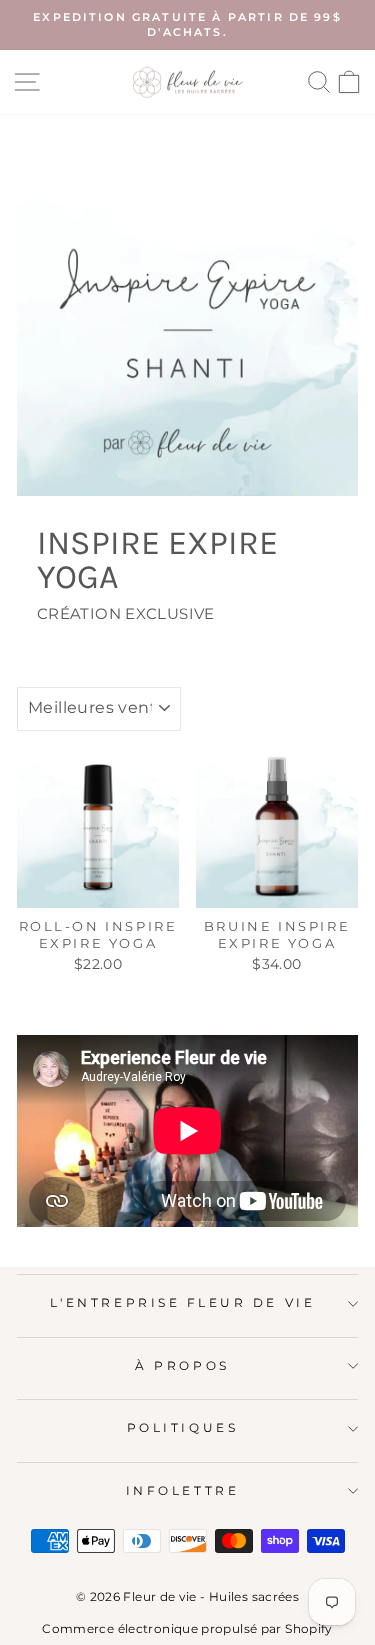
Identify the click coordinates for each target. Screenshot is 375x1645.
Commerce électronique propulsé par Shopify (187, 1628)
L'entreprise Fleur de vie (182, 1303)
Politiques (182, 1428)
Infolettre (182, 1491)
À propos (182, 1366)
